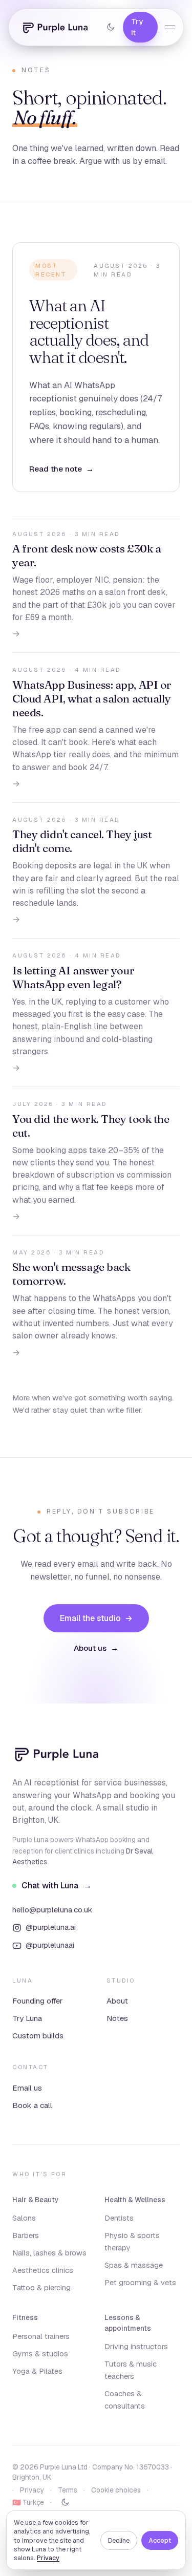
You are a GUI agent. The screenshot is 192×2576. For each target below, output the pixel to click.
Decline (119, 2540)
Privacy (48, 2558)
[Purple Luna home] (55, 27)
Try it (137, 27)
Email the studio (96, 1618)
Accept (160, 2540)
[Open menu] (170, 27)
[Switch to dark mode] (111, 27)
